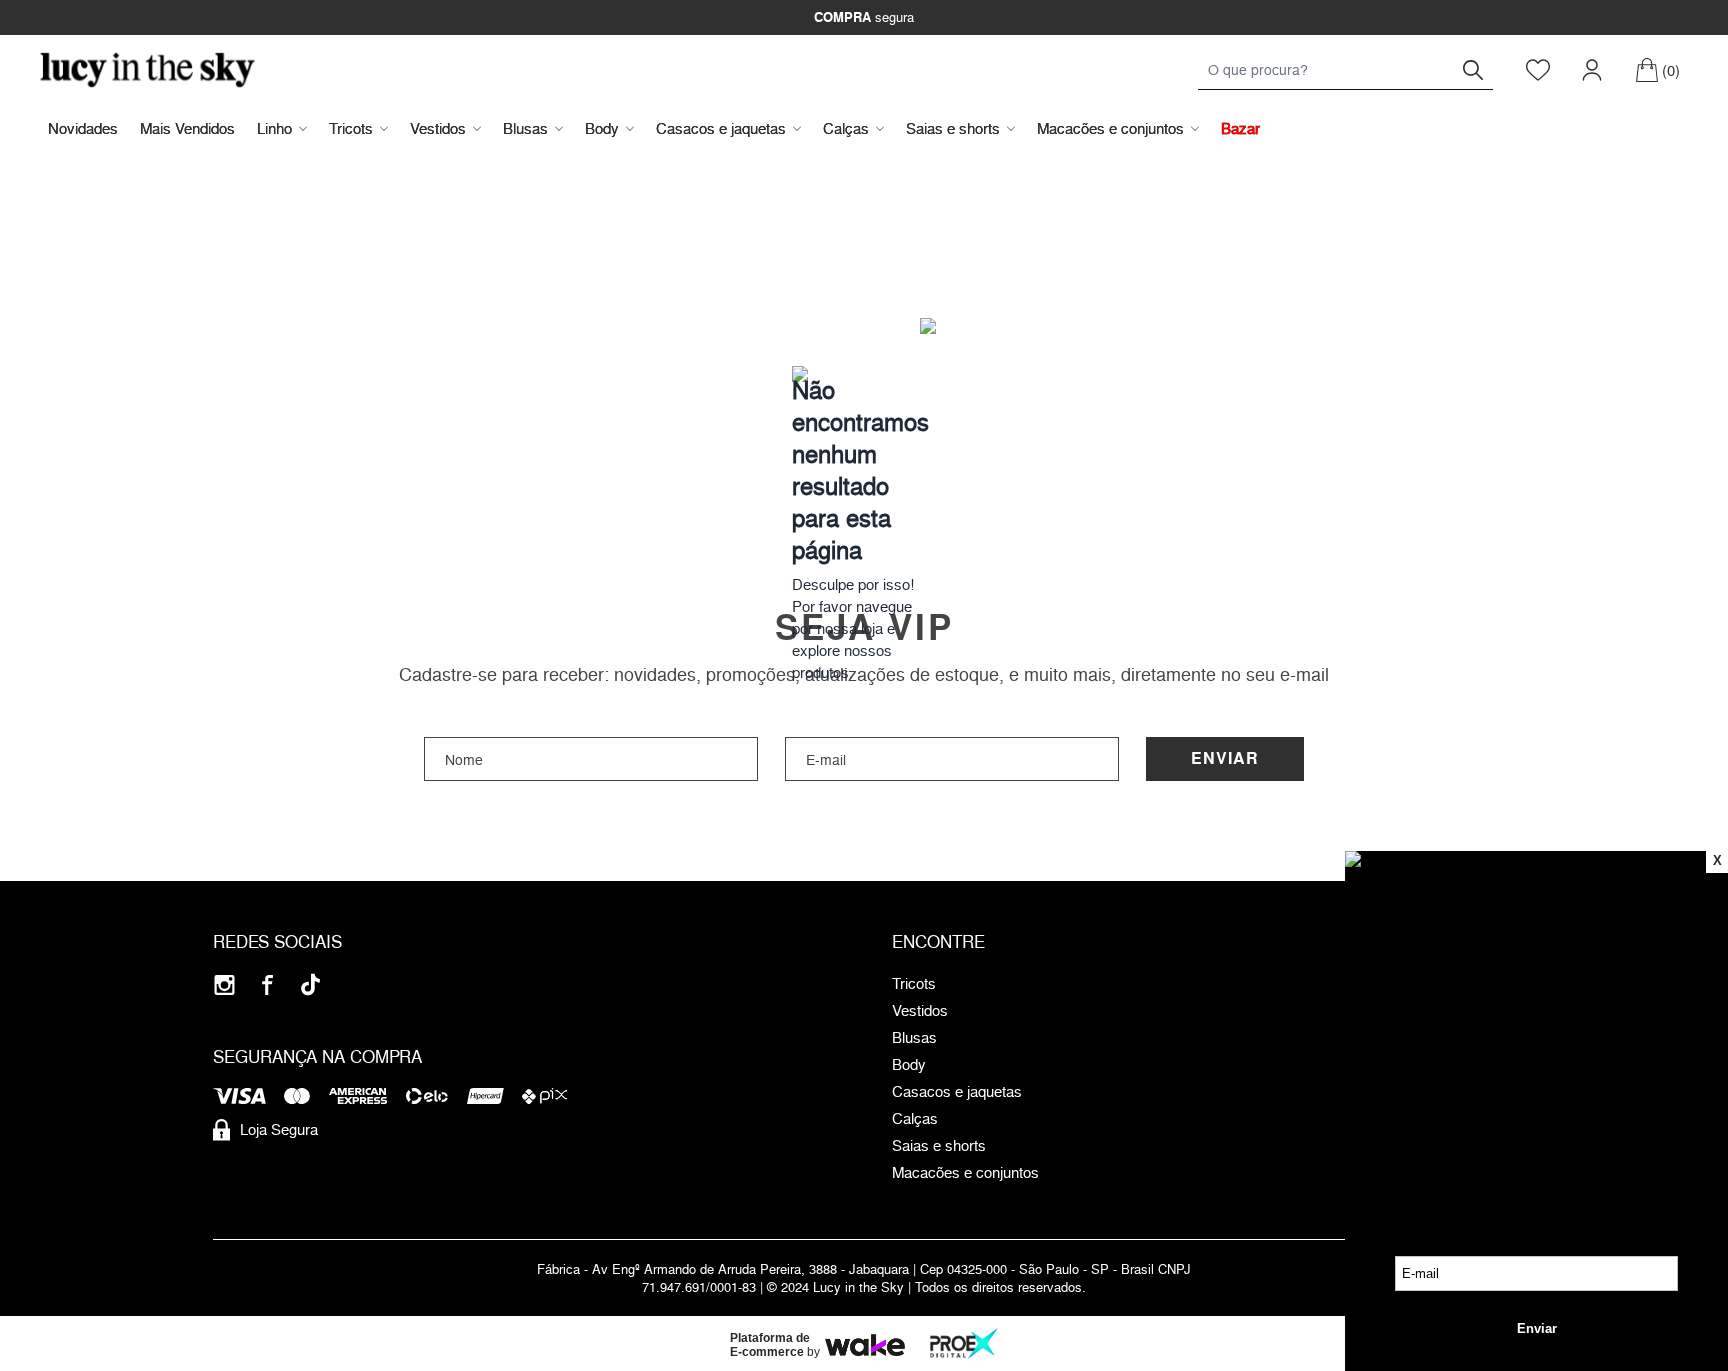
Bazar (1240, 128)
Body (602, 128)
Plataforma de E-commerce (770, 1345)
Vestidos (438, 128)
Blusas (525, 128)
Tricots (351, 128)
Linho (274, 128)
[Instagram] (224, 984)
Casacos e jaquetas (721, 128)
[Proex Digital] (964, 1343)
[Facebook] (267, 984)
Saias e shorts (953, 128)
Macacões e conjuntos (1110, 128)
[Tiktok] (310, 984)
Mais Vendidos (187, 128)
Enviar (1225, 758)
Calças (846, 128)
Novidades (83, 128)
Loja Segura (279, 1129)
